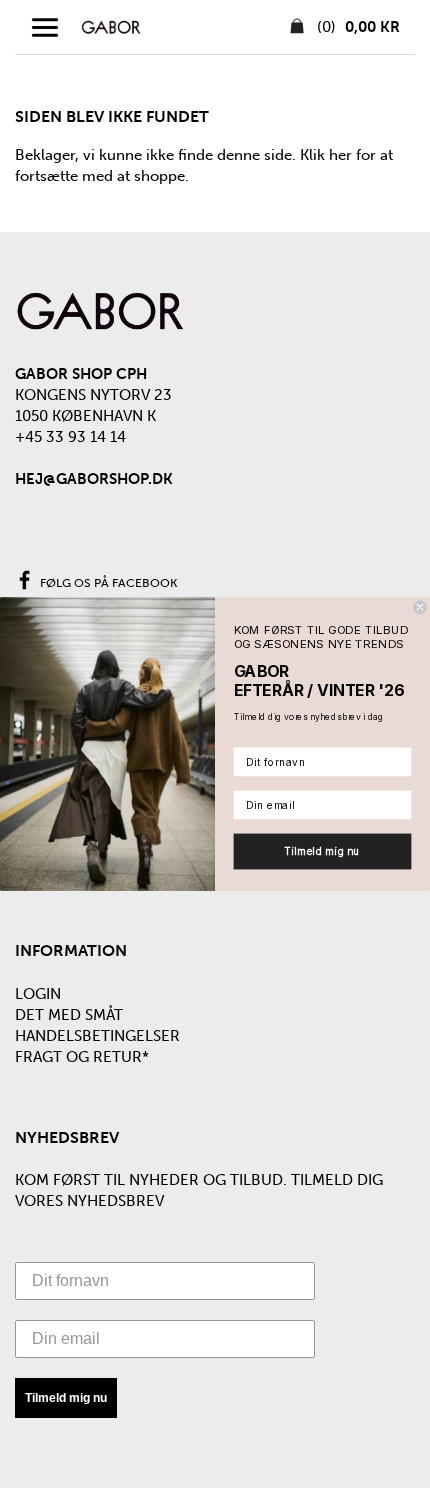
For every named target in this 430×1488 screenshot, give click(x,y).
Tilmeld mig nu (66, 1398)
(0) (356, 27)
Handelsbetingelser (97, 1036)
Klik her (326, 155)
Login (38, 994)
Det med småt (69, 1015)
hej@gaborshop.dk (94, 479)
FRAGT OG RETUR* (82, 1057)
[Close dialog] (420, 607)
